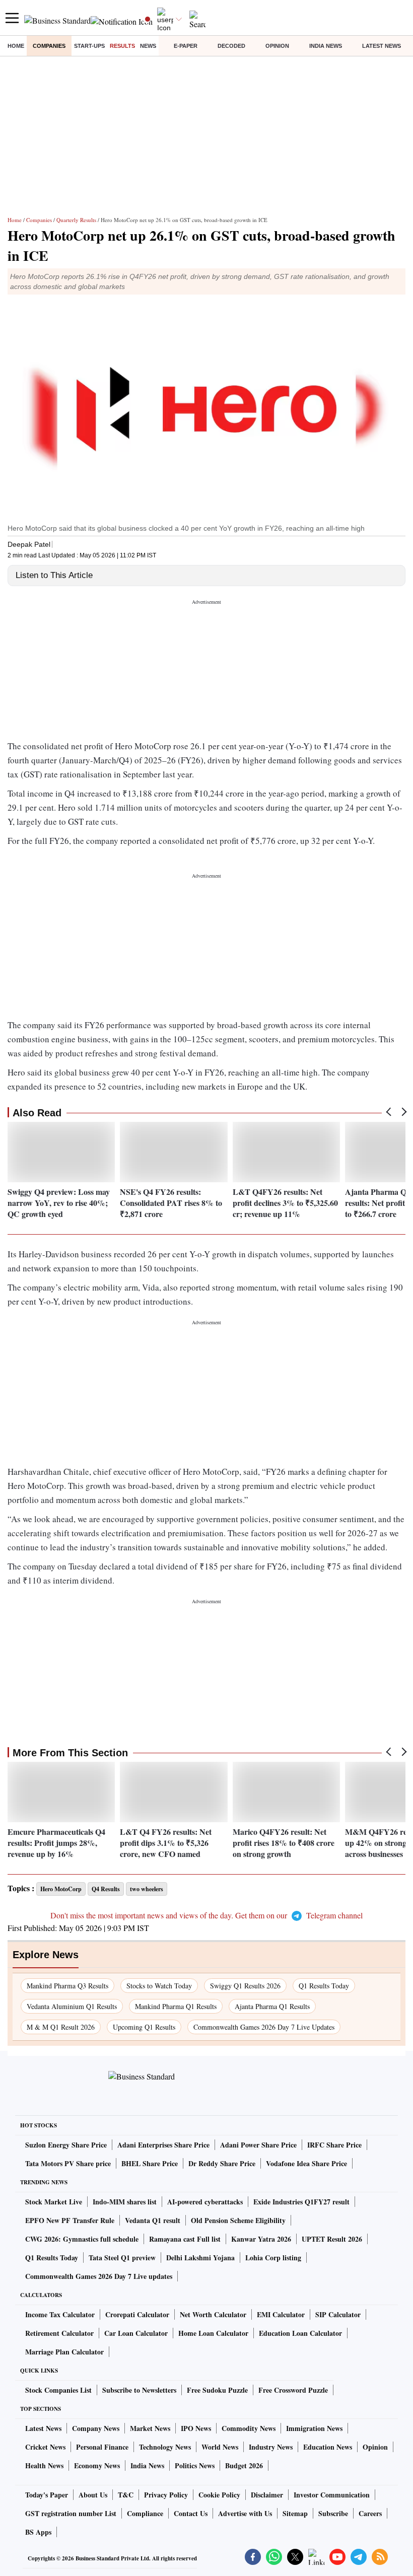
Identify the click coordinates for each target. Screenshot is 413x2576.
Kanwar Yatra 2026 (261, 2239)
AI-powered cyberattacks (205, 2202)
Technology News (165, 2447)
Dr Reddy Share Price (222, 2163)
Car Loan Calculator (136, 2333)
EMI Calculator (281, 2314)
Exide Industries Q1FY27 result (301, 2202)
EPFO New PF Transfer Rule (70, 2220)
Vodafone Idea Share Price (306, 2163)
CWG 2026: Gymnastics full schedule (82, 2239)
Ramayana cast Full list (185, 2239)
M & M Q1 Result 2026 (61, 2027)
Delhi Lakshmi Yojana (200, 2258)
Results (122, 46)
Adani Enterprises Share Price (163, 2145)
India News (326, 46)
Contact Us (191, 2513)
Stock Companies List (58, 2390)
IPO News (196, 2428)
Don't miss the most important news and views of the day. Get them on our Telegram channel (206, 1915)
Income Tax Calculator (60, 2314)
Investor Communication (332, 2495)
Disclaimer (267, 2495)
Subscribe (333, 2513)
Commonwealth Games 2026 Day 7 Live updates (99, 2276)
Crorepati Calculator (137, 2314)
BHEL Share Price (150, 2163)
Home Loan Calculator (213, 2333)
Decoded (231, 46)
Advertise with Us (245, 2513)
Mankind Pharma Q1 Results (176, 2006)
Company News (96, 2428)
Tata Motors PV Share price (68, 2163)
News (148, 46)
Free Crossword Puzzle (293, 2390)
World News (220, 2447)
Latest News (382, 46)
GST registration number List (71, 2513)
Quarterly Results (76, 220)
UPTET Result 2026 (332, 2239)
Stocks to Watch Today (159, 1986)
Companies (49, 46)
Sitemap (295, 2513)
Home (16, 46)
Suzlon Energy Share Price (66, 2145)
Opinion (277, 46)
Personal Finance (102, 2447)
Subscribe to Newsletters (139, 2390)
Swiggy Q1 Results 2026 (245, 1986)
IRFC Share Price (334, 2145)
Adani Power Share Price (258, 2145)
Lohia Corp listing (273, 2258)
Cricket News (45, 2447)
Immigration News (314, 2428)
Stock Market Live (54, 2202)
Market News (150, 2428)
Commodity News (249, 2428)
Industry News (271, 2447)
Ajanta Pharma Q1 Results (272, 2006)
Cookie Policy (219, 2495)
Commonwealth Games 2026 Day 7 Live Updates (264, 2027)
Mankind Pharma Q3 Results (67, 1986)
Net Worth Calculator (213, 2314)
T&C (126, 2495)
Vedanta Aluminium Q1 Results (72, 2006)
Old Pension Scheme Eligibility (238, 2220)
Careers (370, 2513)
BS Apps (38, 2532)
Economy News (97, 2465)
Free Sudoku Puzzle (217, 2390)
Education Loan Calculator (300, 2333)
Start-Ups (89, 46)
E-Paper (186, 46)
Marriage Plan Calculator (64, 2352)
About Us (93, 2495)
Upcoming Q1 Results (144, 2027)
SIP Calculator (338, 2314)
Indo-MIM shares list (125, 2202)
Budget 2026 (244, 2465)
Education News (328, 2447)
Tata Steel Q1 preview (122, 2258)
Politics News (195, 2465)
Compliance (145, 2513)
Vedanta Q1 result (153, 2220)
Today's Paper (47, 2495)
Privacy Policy (166, 2495)
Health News (44, 2465)
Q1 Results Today (324, 1986)
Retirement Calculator (59, 2333)
